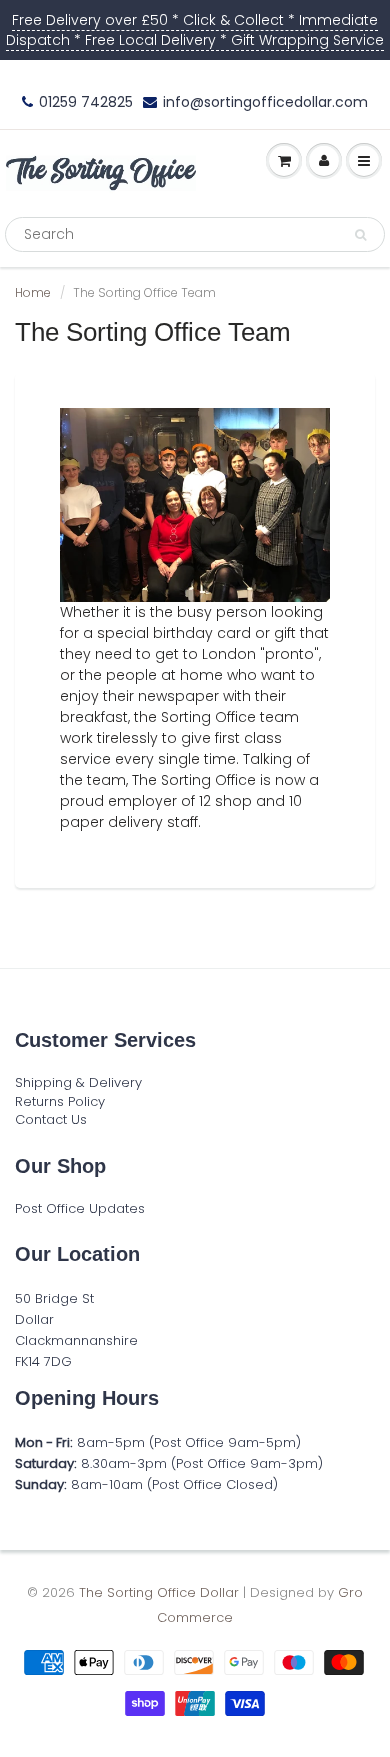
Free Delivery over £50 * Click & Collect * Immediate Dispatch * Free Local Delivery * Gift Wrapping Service (195, 30)
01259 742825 (86, 102)
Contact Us (51, 1119)
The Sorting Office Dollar (159, 1592)
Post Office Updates (80, 1208)
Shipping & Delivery (78, 1082)
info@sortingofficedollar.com (265, 102)
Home (33, 292)
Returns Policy (60, 1101)
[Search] (360, 235)
